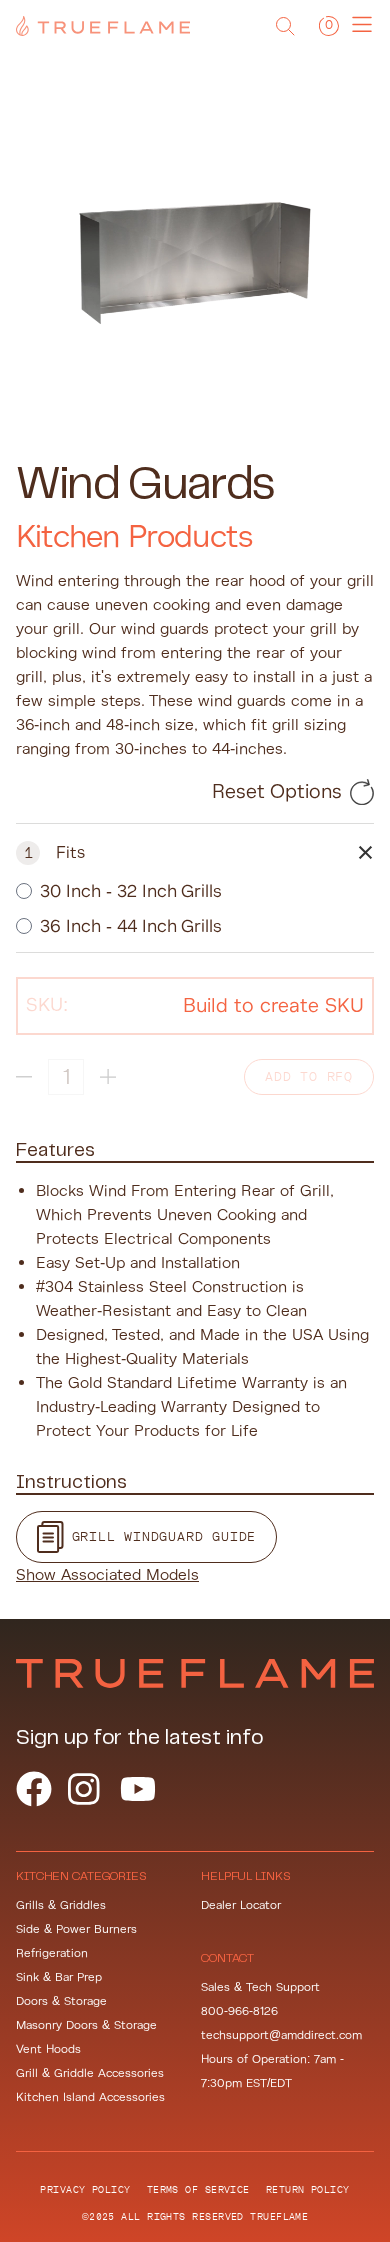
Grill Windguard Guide (164, 1536)
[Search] (285, 26)
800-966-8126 (239, 2011)
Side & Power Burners (76, 1929)
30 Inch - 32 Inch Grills (131, 891)
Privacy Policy (85, 2189)
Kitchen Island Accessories (90, 2097)
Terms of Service (198, 2189)
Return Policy (308, 2189)
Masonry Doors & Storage (86, 2025)
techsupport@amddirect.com (281, 2035)
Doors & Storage (61, 2001)
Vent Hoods (48, 2049)
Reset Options (277, 791)
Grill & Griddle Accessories (90, 2073)
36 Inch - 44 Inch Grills (131, 926)
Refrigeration (52, 1953)
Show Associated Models (107, 1575)
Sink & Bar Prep (59, 1977)
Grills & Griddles (61, 1905)
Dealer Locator (241, 1905)
